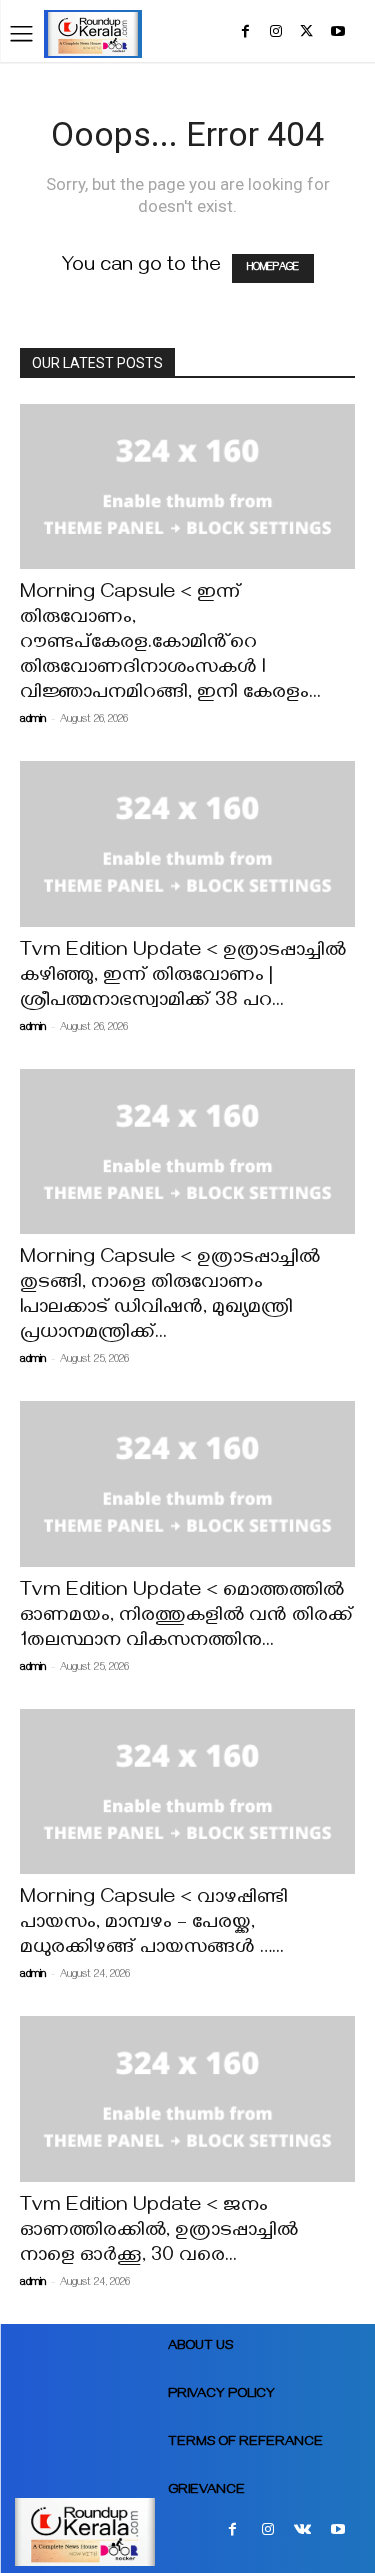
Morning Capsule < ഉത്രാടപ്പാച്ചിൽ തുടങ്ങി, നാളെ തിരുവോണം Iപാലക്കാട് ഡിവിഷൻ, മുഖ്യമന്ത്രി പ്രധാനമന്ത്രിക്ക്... (170, 1297)
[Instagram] (276, 36)
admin (33, 720)
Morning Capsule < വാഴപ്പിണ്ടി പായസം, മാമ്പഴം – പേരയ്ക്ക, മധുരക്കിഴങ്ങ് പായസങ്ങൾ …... (154, 1924)
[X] (306, 36)
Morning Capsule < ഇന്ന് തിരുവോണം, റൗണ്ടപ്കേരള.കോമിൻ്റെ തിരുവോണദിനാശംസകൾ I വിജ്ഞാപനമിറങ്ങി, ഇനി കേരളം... (170, 644)
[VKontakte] (302, 2533)
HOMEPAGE (273, 268)
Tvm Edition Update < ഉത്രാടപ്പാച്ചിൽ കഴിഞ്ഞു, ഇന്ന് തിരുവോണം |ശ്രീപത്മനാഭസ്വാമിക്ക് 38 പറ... (183, 977)
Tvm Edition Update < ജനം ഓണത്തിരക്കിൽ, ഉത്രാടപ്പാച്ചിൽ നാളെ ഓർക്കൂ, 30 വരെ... (159, 2232)
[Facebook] (245, 36)
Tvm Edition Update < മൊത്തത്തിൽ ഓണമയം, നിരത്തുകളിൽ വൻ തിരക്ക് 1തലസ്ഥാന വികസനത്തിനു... (186, 1617)
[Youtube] (337, 36)
